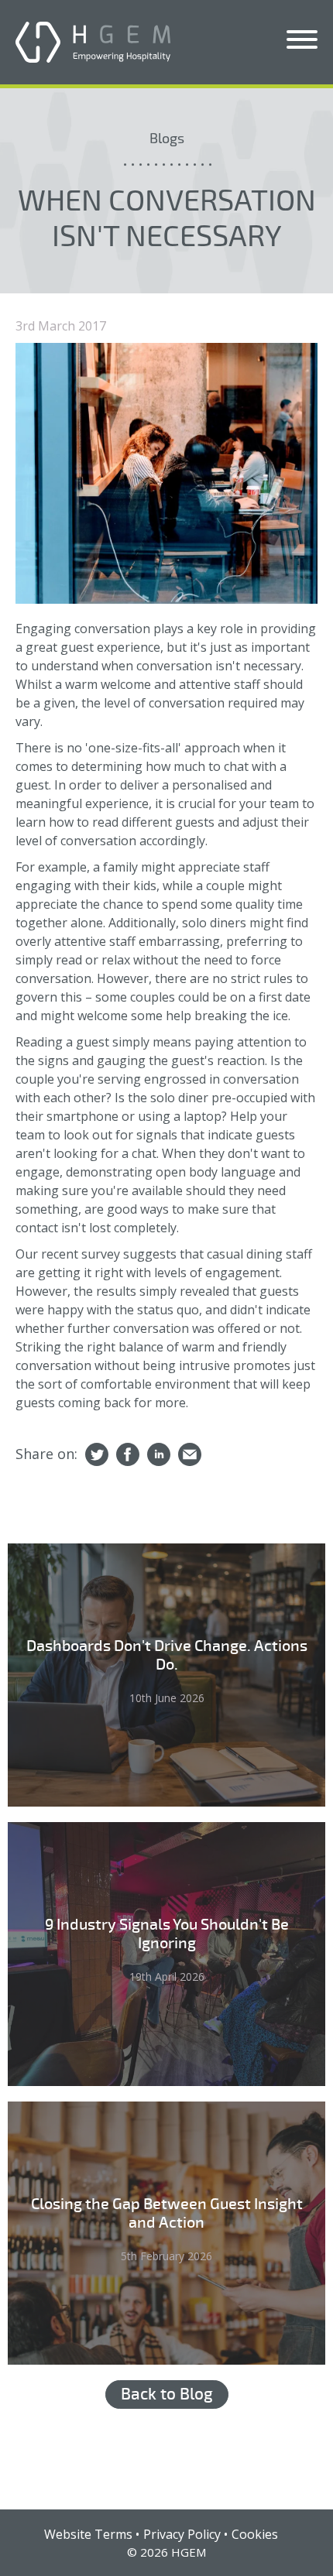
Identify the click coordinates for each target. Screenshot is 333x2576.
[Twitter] (97, 1455)
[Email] (190, 1455)
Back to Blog (167, 2394)
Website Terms (88, 2534)
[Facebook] (128, 1455)
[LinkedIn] (159, 1455)
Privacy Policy (182, 2534)
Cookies (255, 2534)
